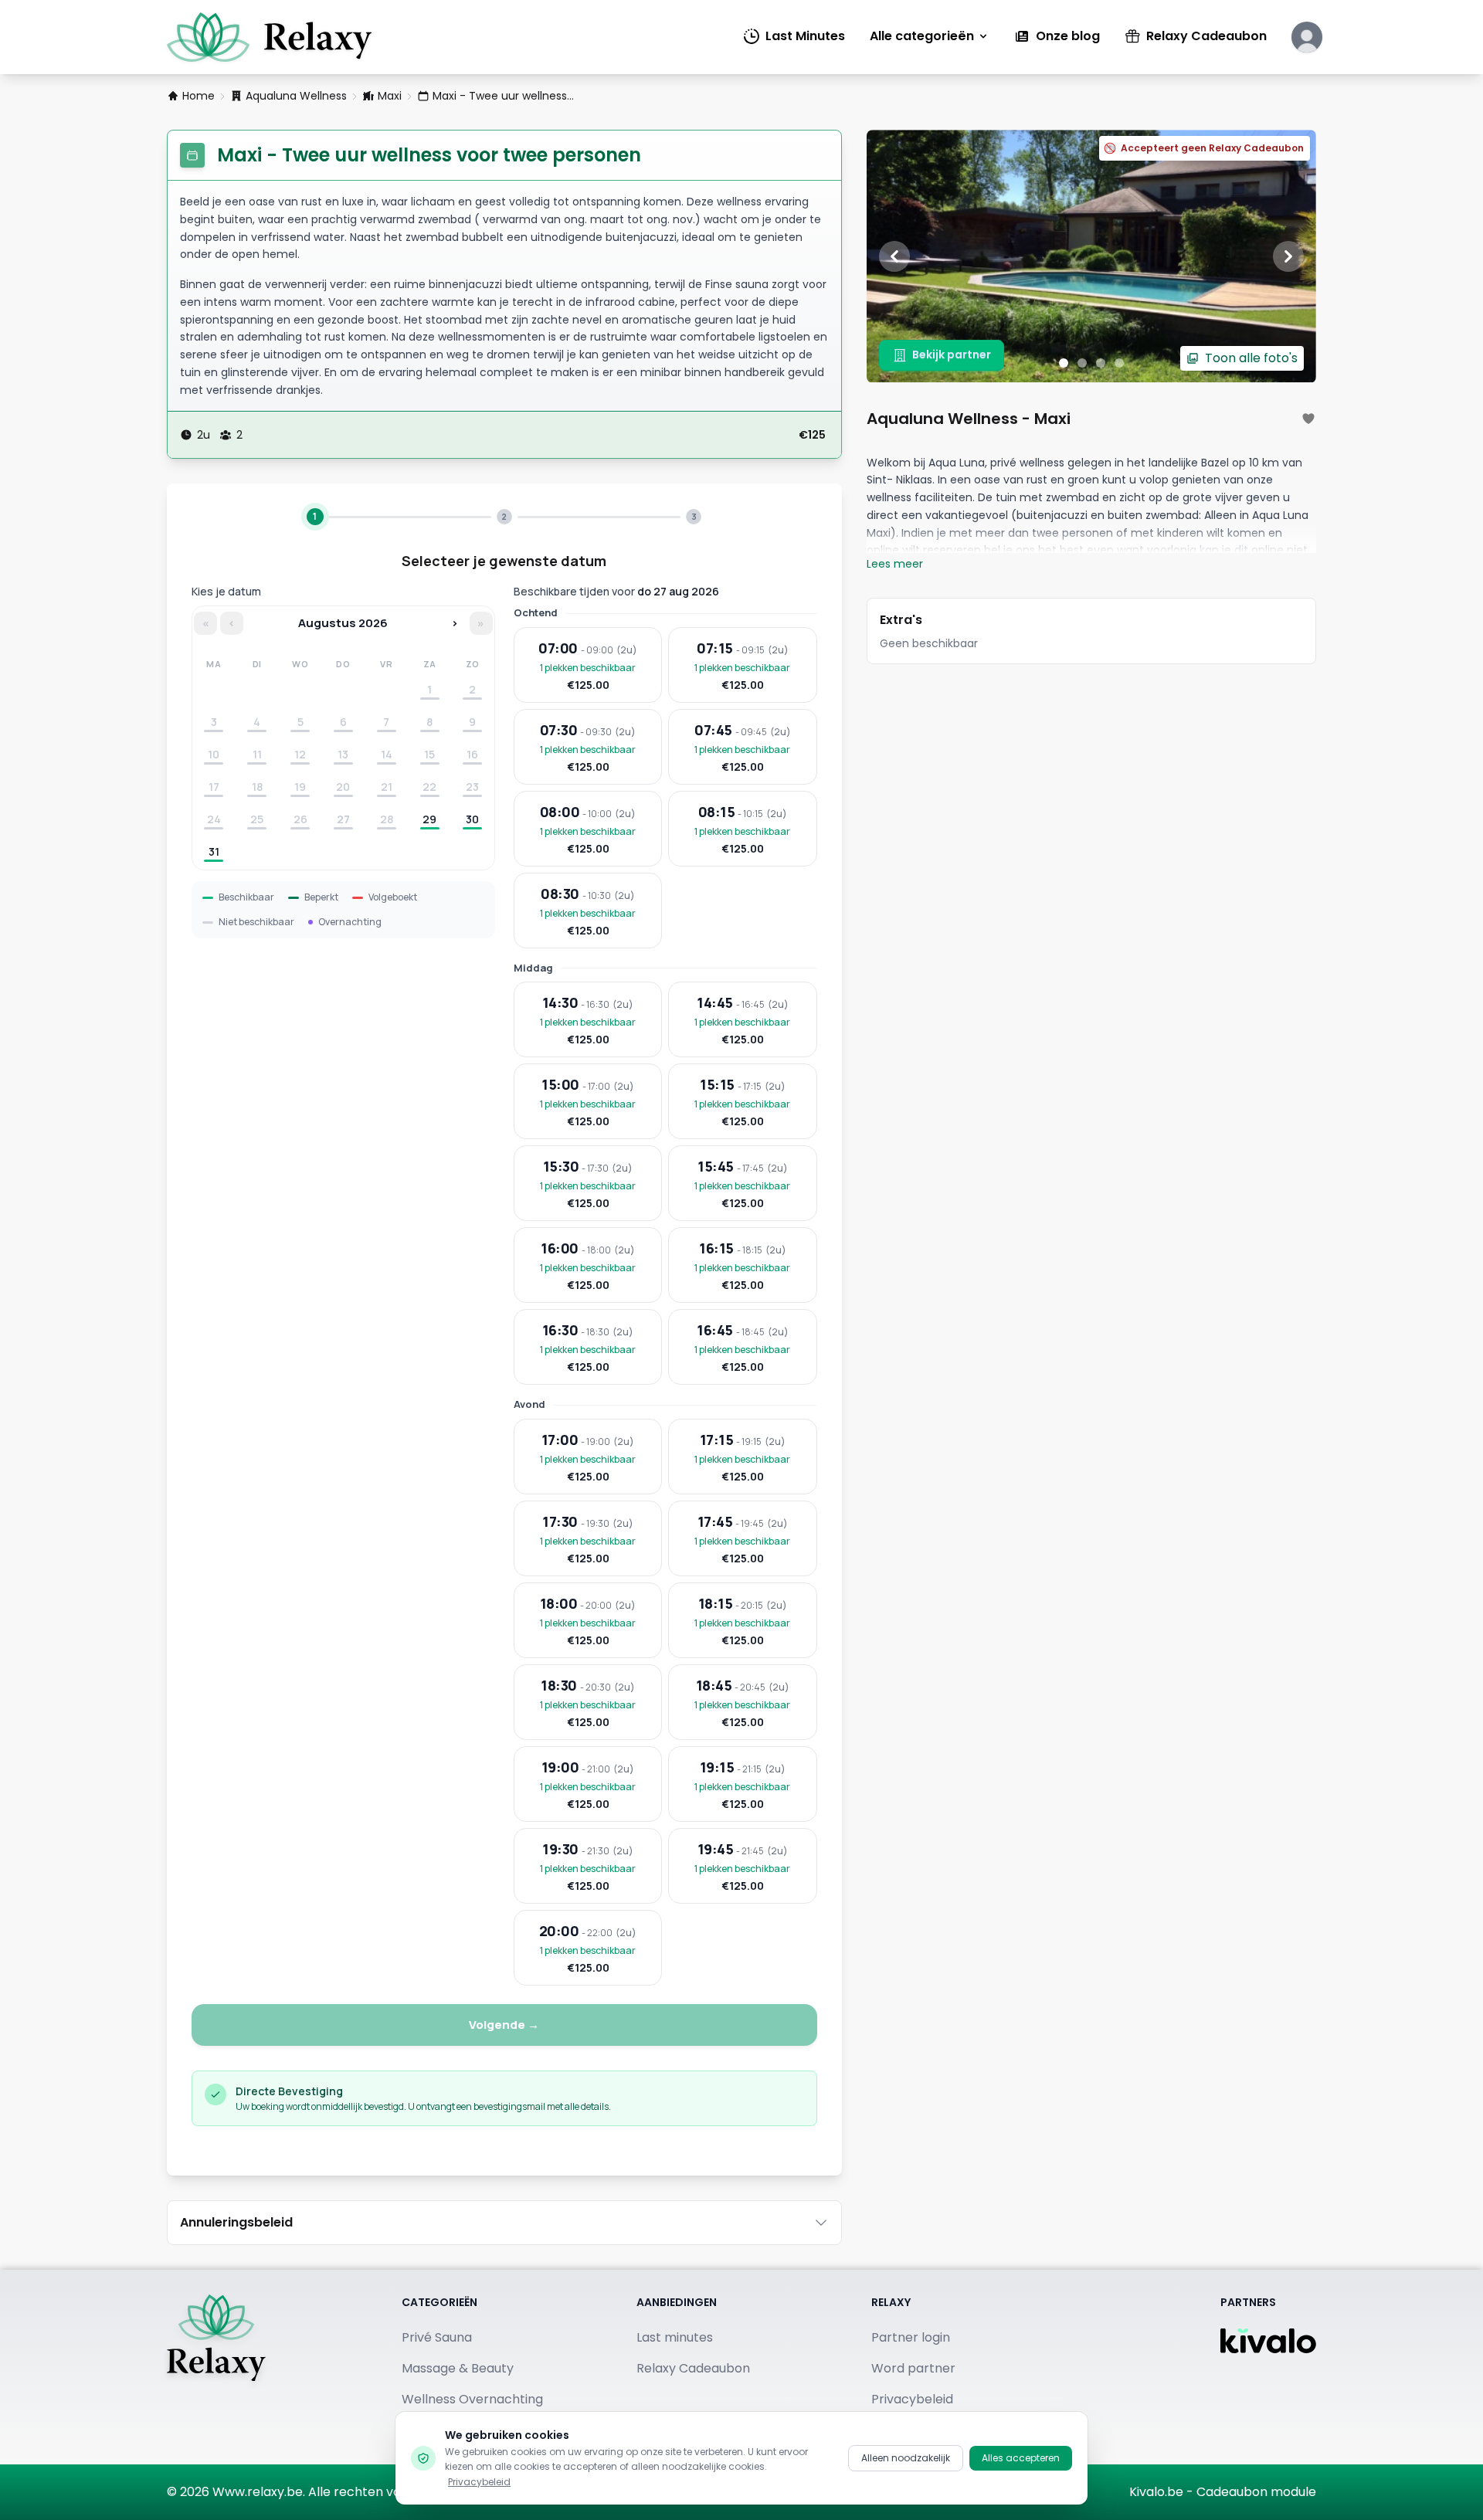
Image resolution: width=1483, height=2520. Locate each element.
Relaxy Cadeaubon (1206, 36)
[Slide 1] (1064, 363)
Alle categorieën (922, 36)
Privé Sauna (437, 2337)
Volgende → (504, 2025)
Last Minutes (805, 36)
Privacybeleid (479, 2482)
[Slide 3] (1101, 363)
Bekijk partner (952, 354)
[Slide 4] (1119, 363)
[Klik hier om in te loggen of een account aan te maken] (1307, 37)
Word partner (913, 2368)
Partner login (911, 2337)
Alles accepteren (1021, 2458)
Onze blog (1068, 36)
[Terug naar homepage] (216, 2367)
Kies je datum (226, 591)
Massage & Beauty (458, 2368)
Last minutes (675, 2337)
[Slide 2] (1082, 363)
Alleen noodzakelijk (906, 2458)
